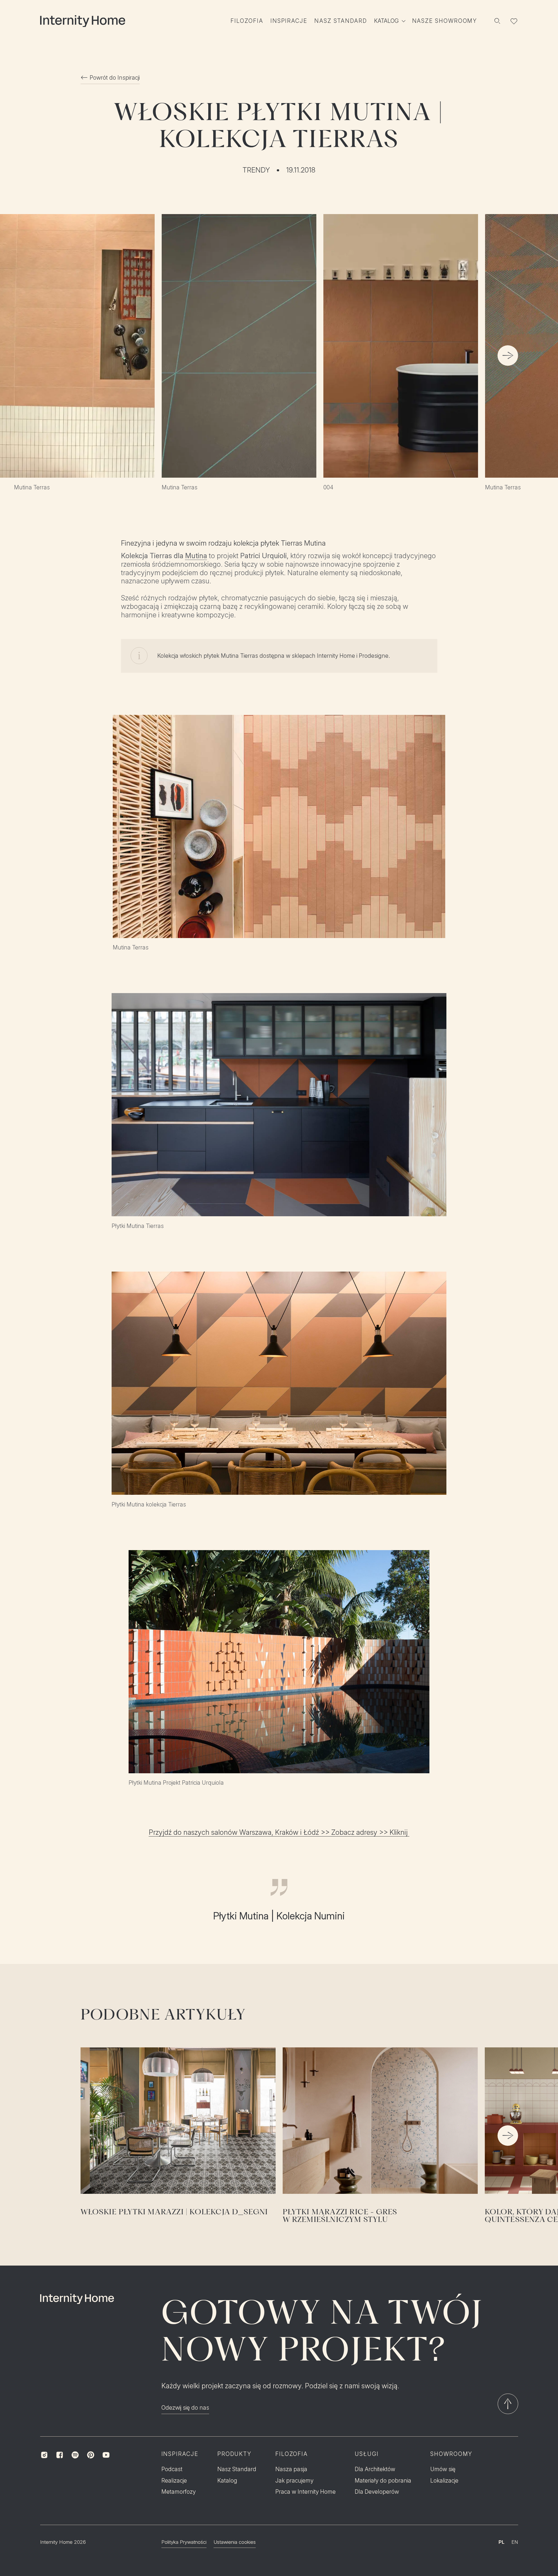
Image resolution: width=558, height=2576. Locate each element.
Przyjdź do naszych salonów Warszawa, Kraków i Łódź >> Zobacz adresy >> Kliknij (279, 1832)
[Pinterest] (91, 2455)
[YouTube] (106, 2455)
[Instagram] (44, 2455)
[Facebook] (60, 2455)
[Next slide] (508, 356)
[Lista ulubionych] (514, 21)
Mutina (196, 556)
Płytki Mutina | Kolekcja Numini (279, 1916)
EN (515, 2542)
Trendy (256, 170)
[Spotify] (75, 2455)
